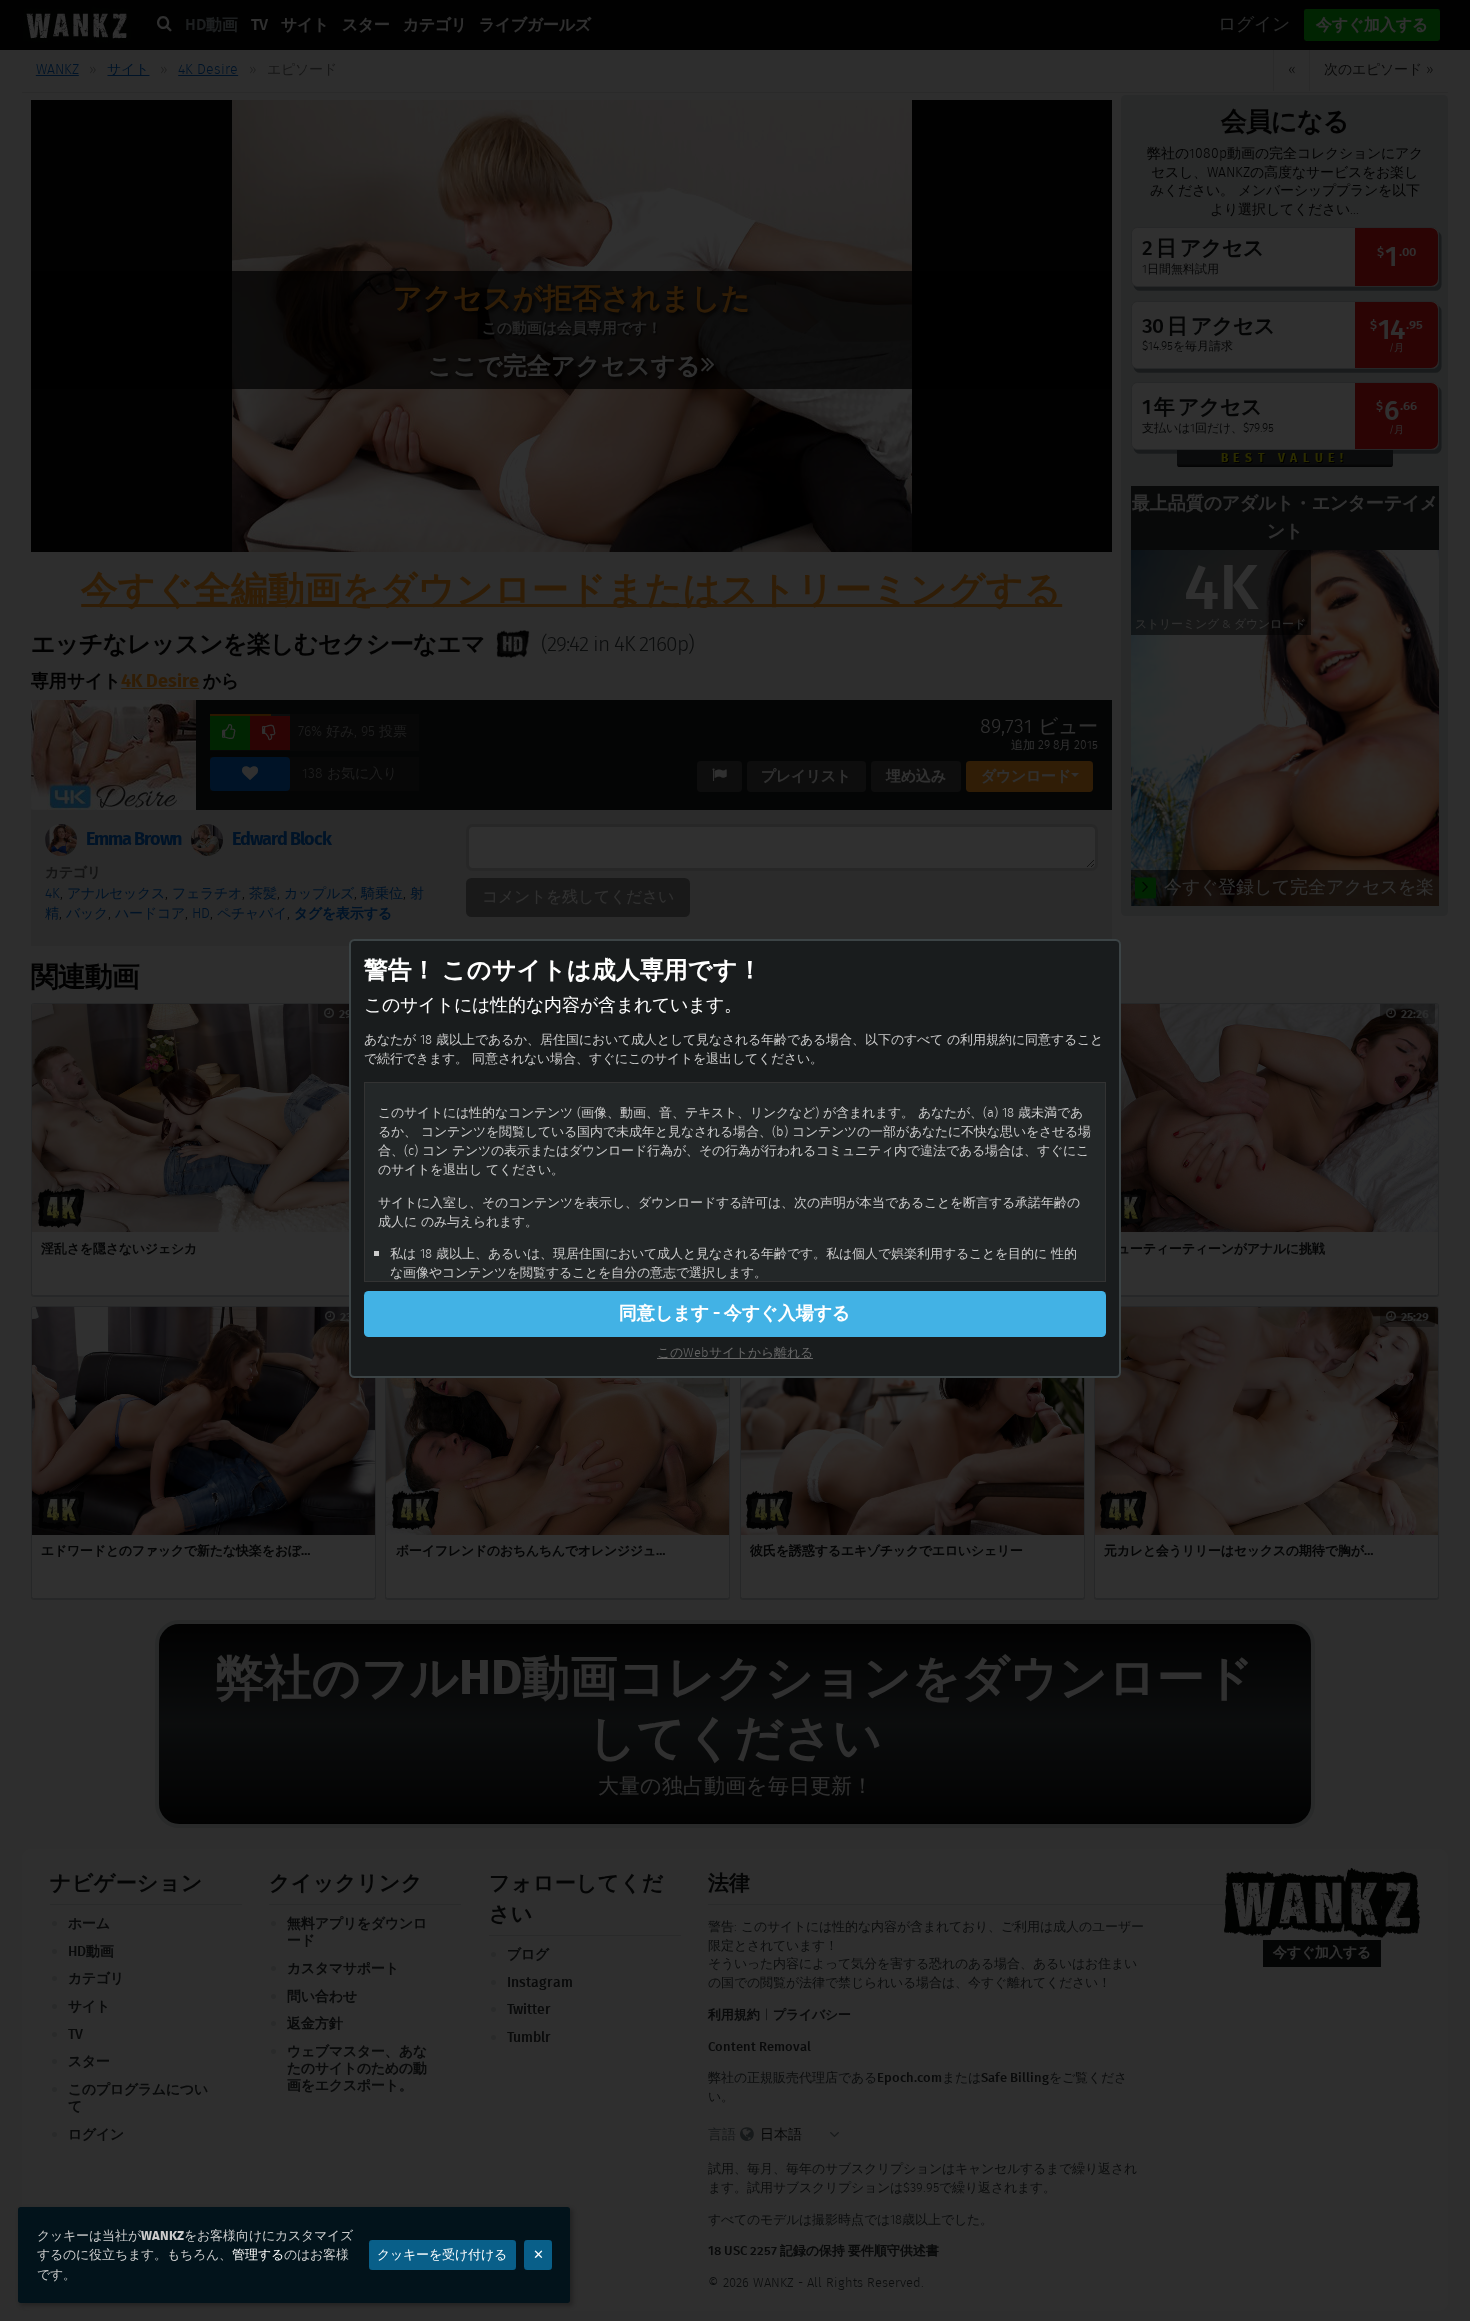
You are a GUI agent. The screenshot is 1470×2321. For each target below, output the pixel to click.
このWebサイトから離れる (735, 1352)
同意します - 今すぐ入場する (734, 1313)
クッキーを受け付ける (442, 2254)
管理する (258, 2254)
